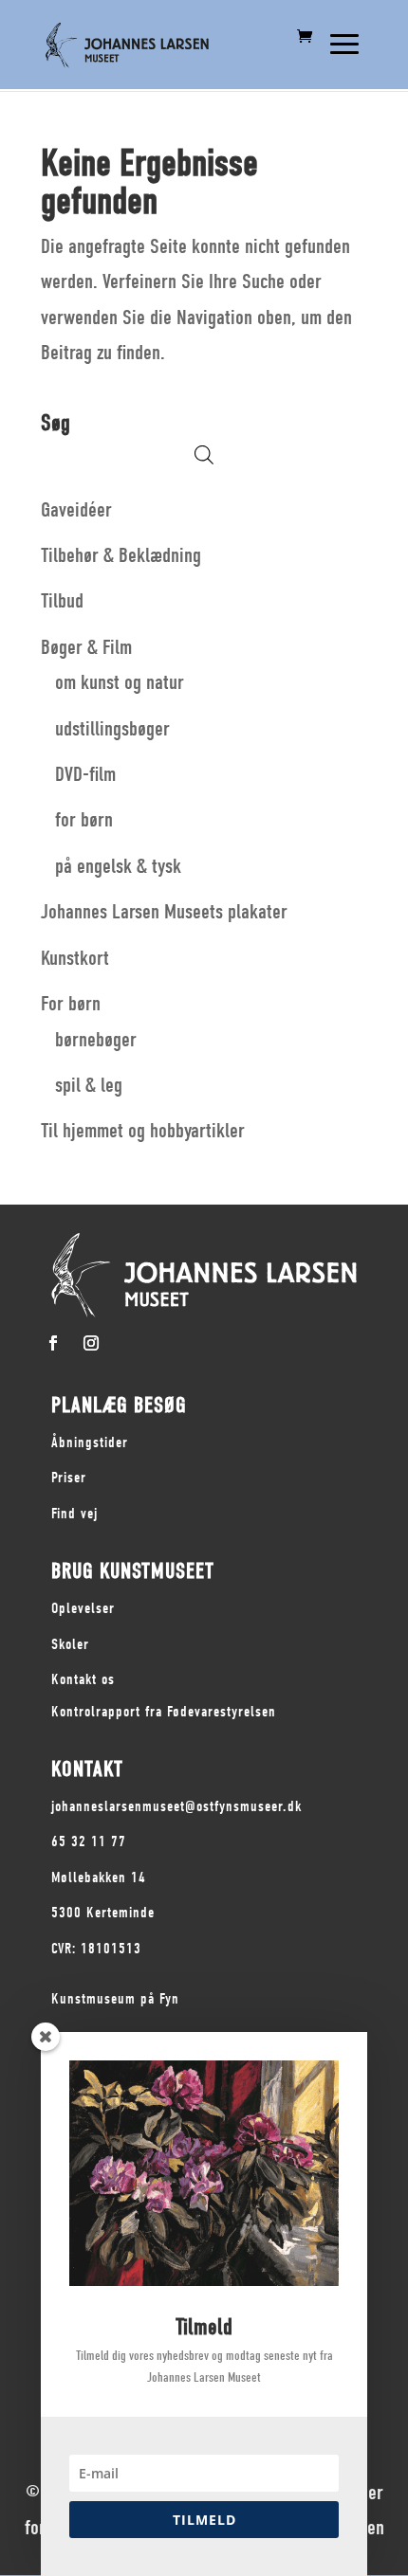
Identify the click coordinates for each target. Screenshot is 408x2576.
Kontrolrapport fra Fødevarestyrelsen (164, 1712)
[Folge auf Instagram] (91, 1343)
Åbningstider (90, 1442)
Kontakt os (83, 1679)
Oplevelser (83, 1608)
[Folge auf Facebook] (53, 1343)
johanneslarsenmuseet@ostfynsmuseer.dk (176, 1806)
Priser (69, 1478)
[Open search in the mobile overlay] (204, 454)
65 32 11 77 (89, 1841)
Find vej (74, 1514)
